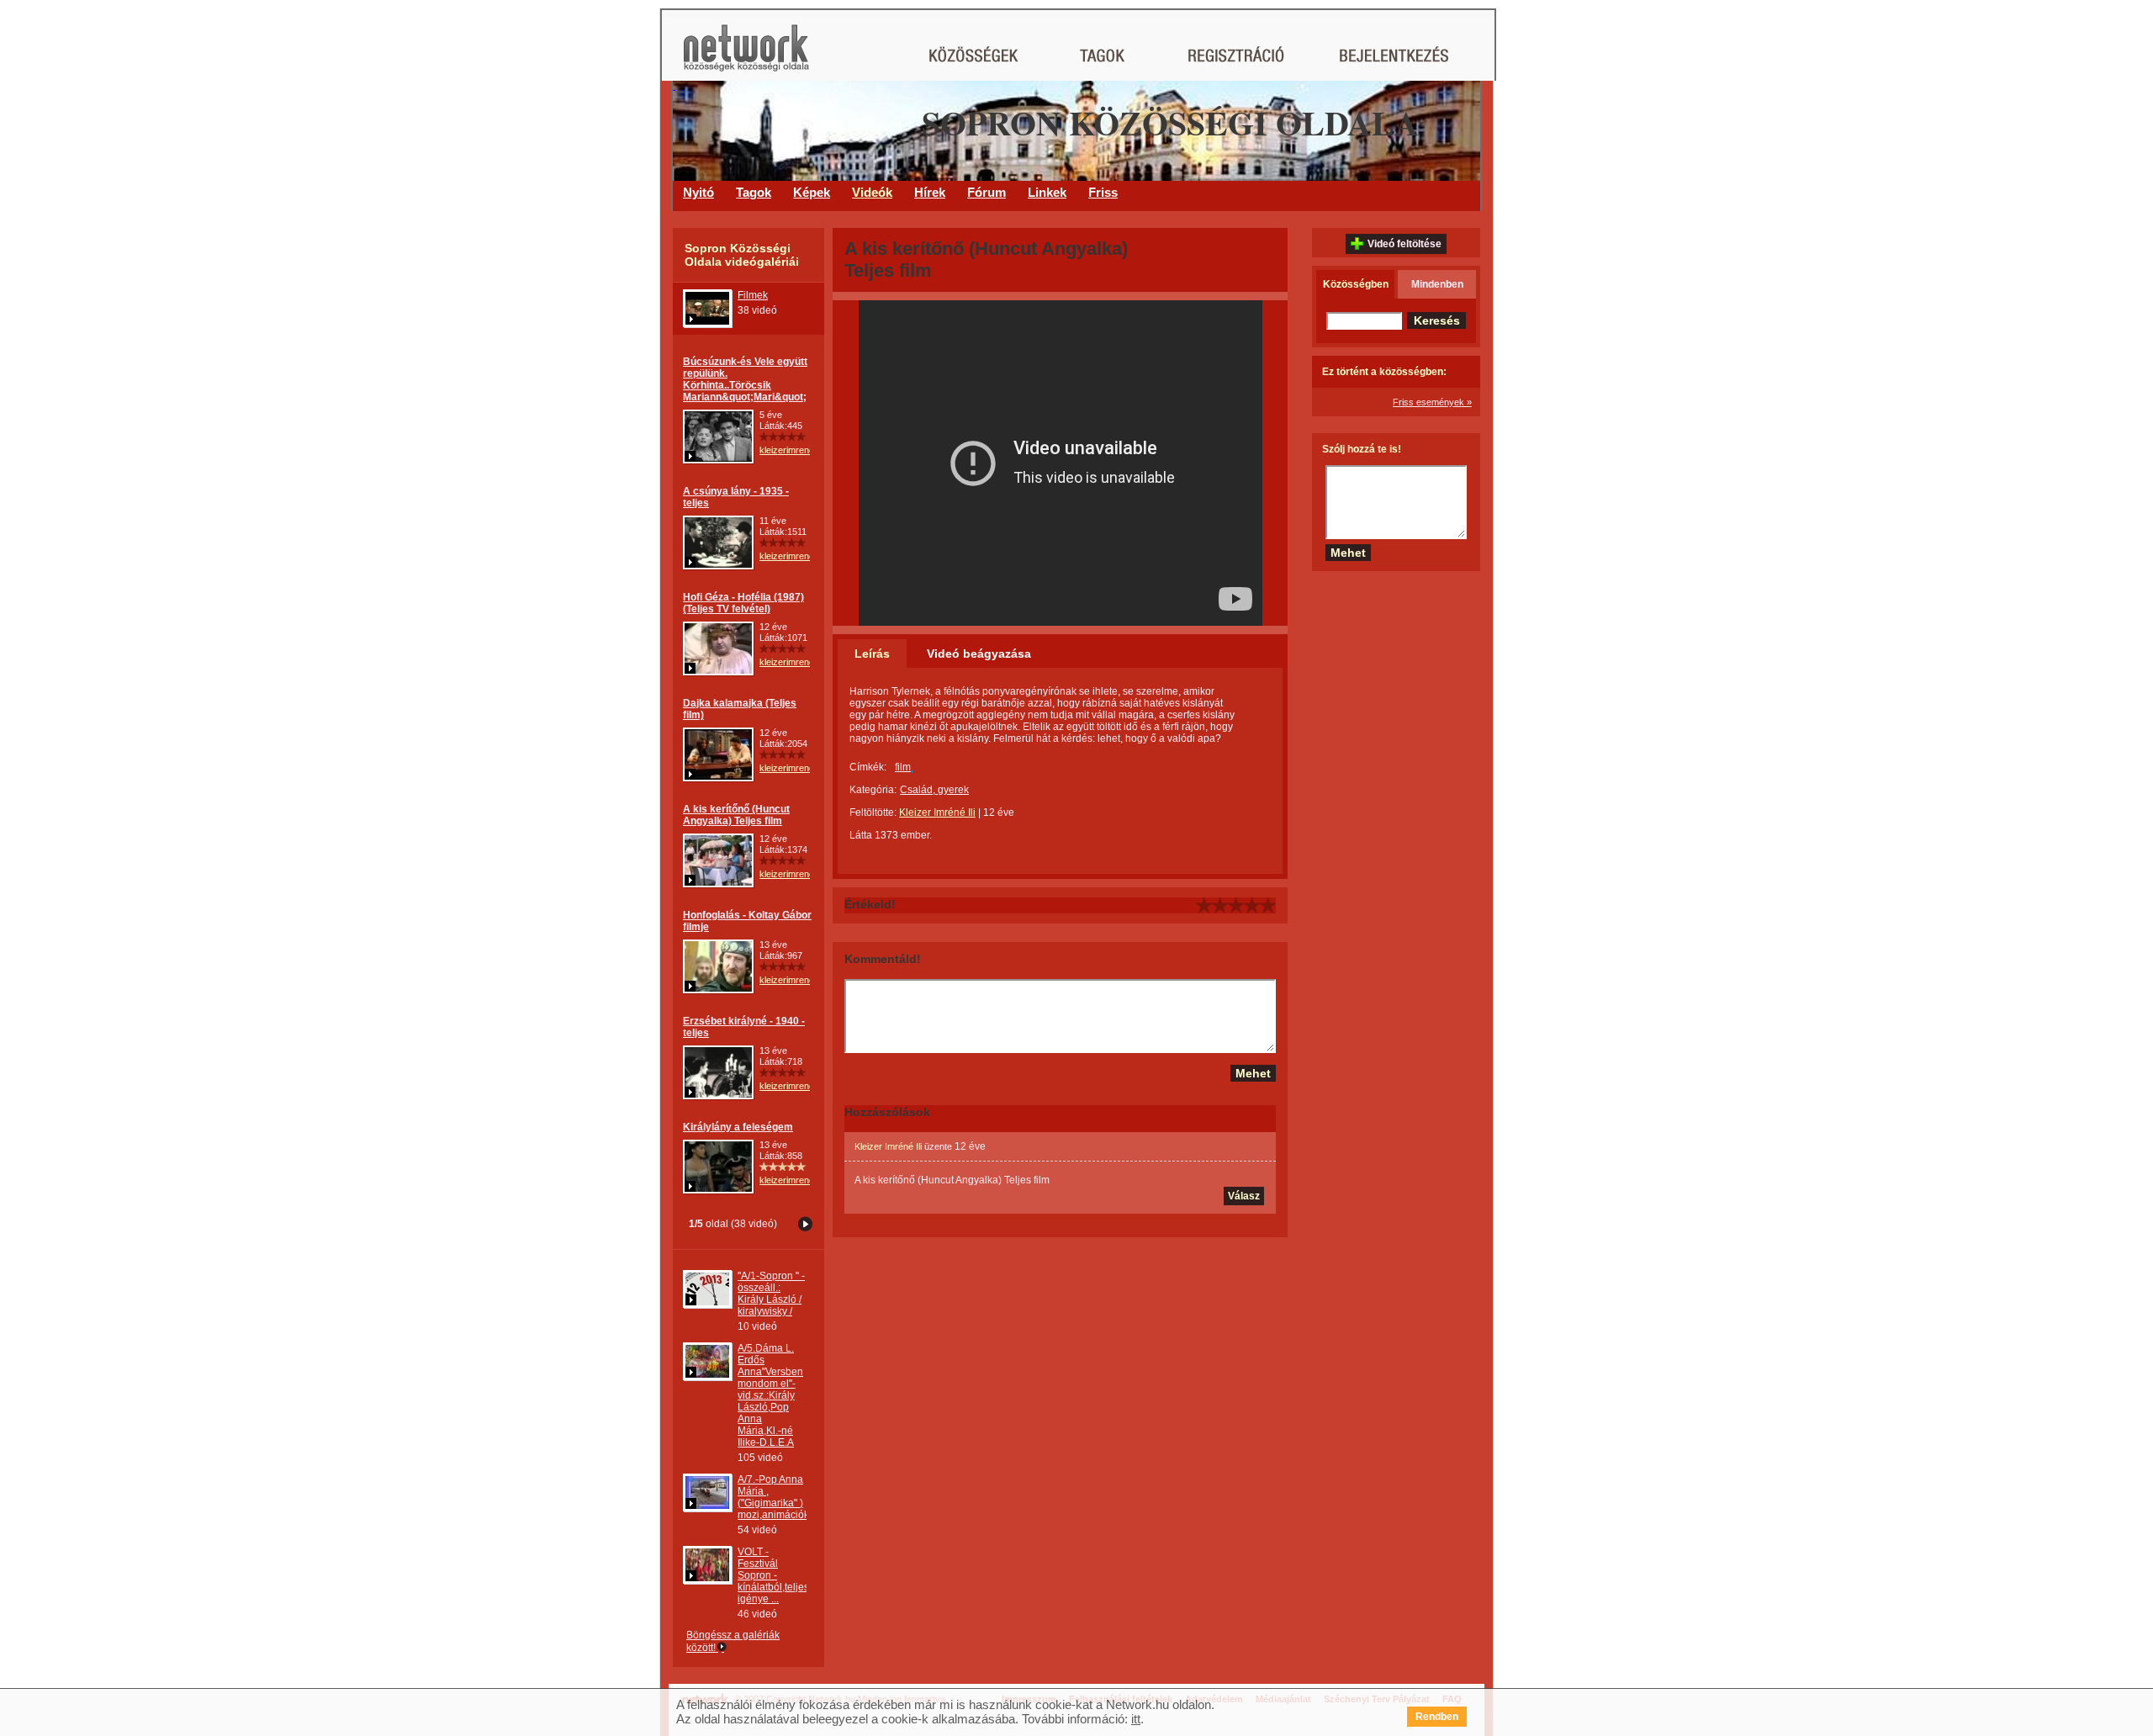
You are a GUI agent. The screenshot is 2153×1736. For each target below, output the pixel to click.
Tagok (754, 192)
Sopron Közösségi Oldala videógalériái (742, 255)
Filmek (753, 295)
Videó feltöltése (1404, 244)
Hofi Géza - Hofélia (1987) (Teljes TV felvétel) (743, 603)
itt (1136, 1719)
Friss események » (1432, 402)
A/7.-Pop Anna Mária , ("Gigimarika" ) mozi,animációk (773, 1497)
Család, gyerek (934, 790)
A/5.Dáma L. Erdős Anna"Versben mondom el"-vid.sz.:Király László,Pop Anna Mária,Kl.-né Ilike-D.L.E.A (770, 1395)
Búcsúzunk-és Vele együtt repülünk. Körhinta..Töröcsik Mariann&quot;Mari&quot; (745, 379)
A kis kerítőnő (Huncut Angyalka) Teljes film (736, 815)
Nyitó (698, 192)
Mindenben (1437, 284)
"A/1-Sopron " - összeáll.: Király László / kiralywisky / (771, 1294)
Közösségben (1356, 284)
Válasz (1244, 1196)
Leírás (872, 654)
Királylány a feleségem (738, 1127)
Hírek (930, 192)
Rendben (1437, 1717)
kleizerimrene (787, 450)
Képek (812, 192)
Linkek (1047, 192)
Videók (872, 192)
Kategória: (873, 790)
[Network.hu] (746, 56)
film (903, 767)
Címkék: (868, 767)
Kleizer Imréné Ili (937, 812)
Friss (1103, 192)
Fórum (987, 192)
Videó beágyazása (979, 654)
